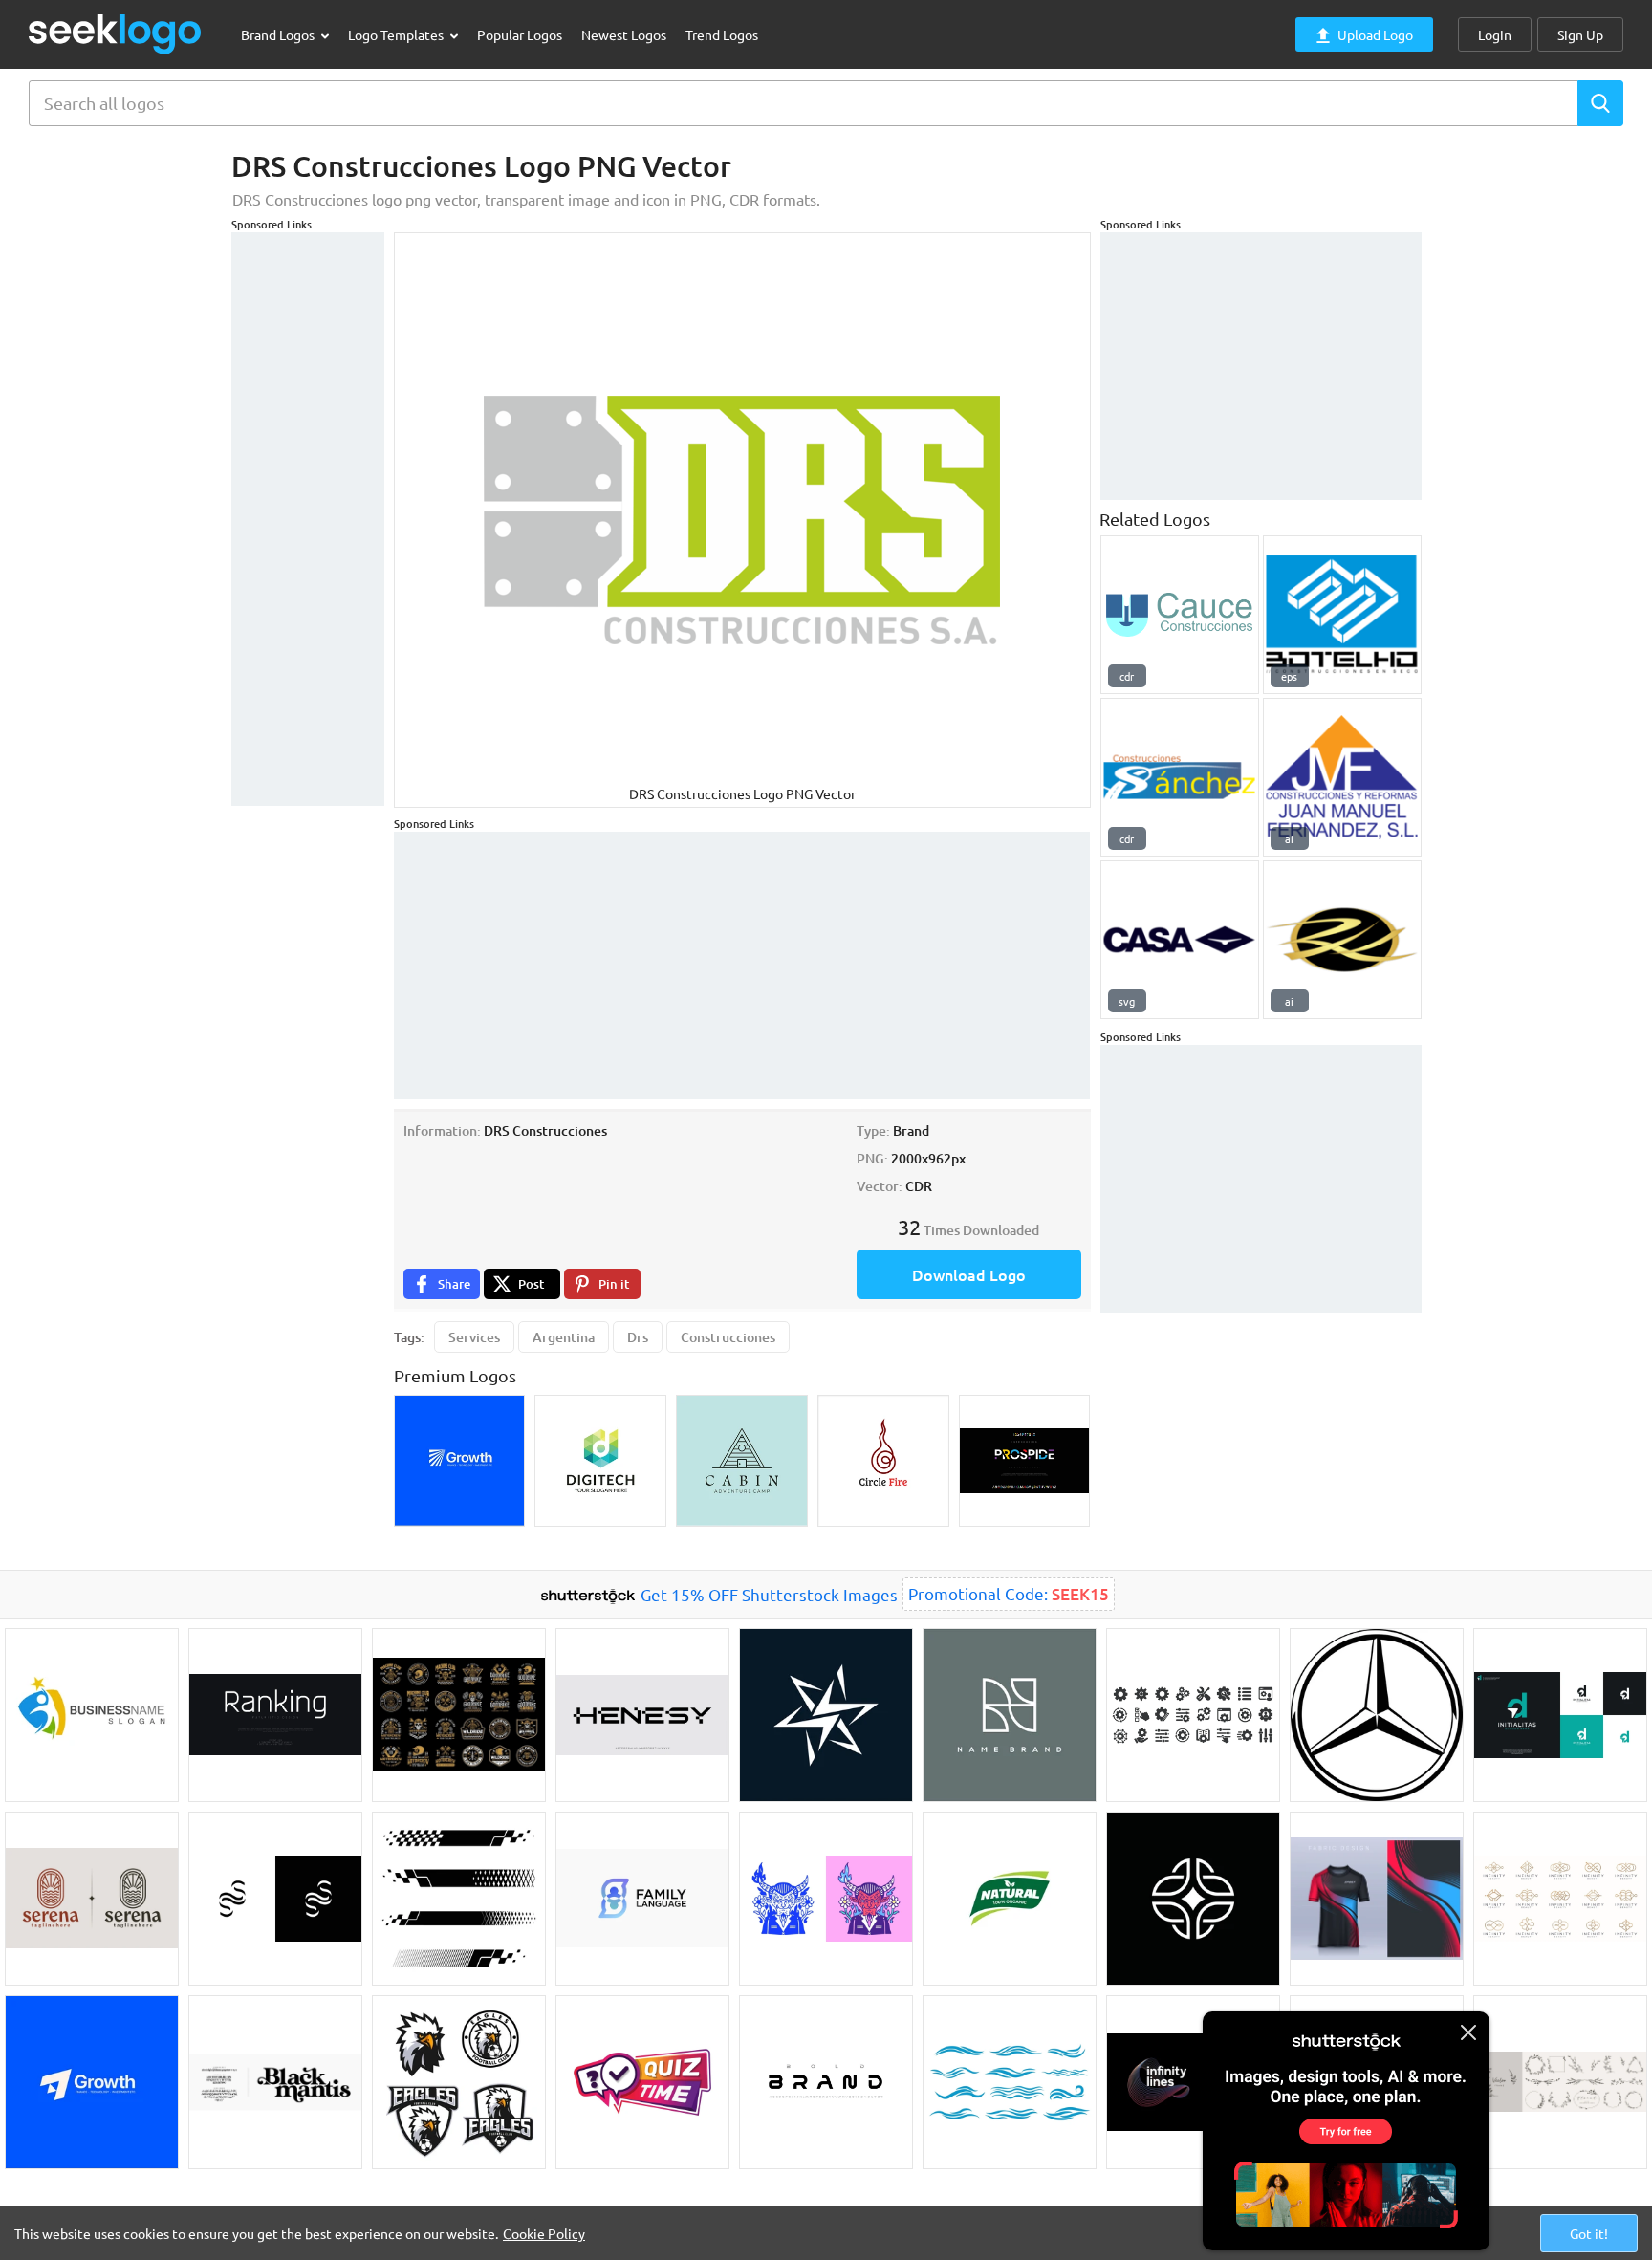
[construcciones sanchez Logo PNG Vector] (1180, 777)
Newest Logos (624, 34)
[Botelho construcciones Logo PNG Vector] (1342, 615)
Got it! (1589, 2233)
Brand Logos (279, 34)
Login (1495, 34)
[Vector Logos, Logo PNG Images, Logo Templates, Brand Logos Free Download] (116, 34)
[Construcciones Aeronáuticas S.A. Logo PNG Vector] (1180, 940)
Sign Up (1580, 34)
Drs (638, 1337)
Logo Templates (397, 34)
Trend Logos (722, 34)
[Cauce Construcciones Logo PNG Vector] (1180, 615)
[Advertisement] (308, 519)
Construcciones (728, 1337)
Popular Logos (520, 34)
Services (474, 1337)
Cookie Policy (544, 2233)
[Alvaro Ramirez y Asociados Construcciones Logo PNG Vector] (1342, 940)
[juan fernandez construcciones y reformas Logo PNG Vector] (1342, 777)
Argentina (564, 1337)
